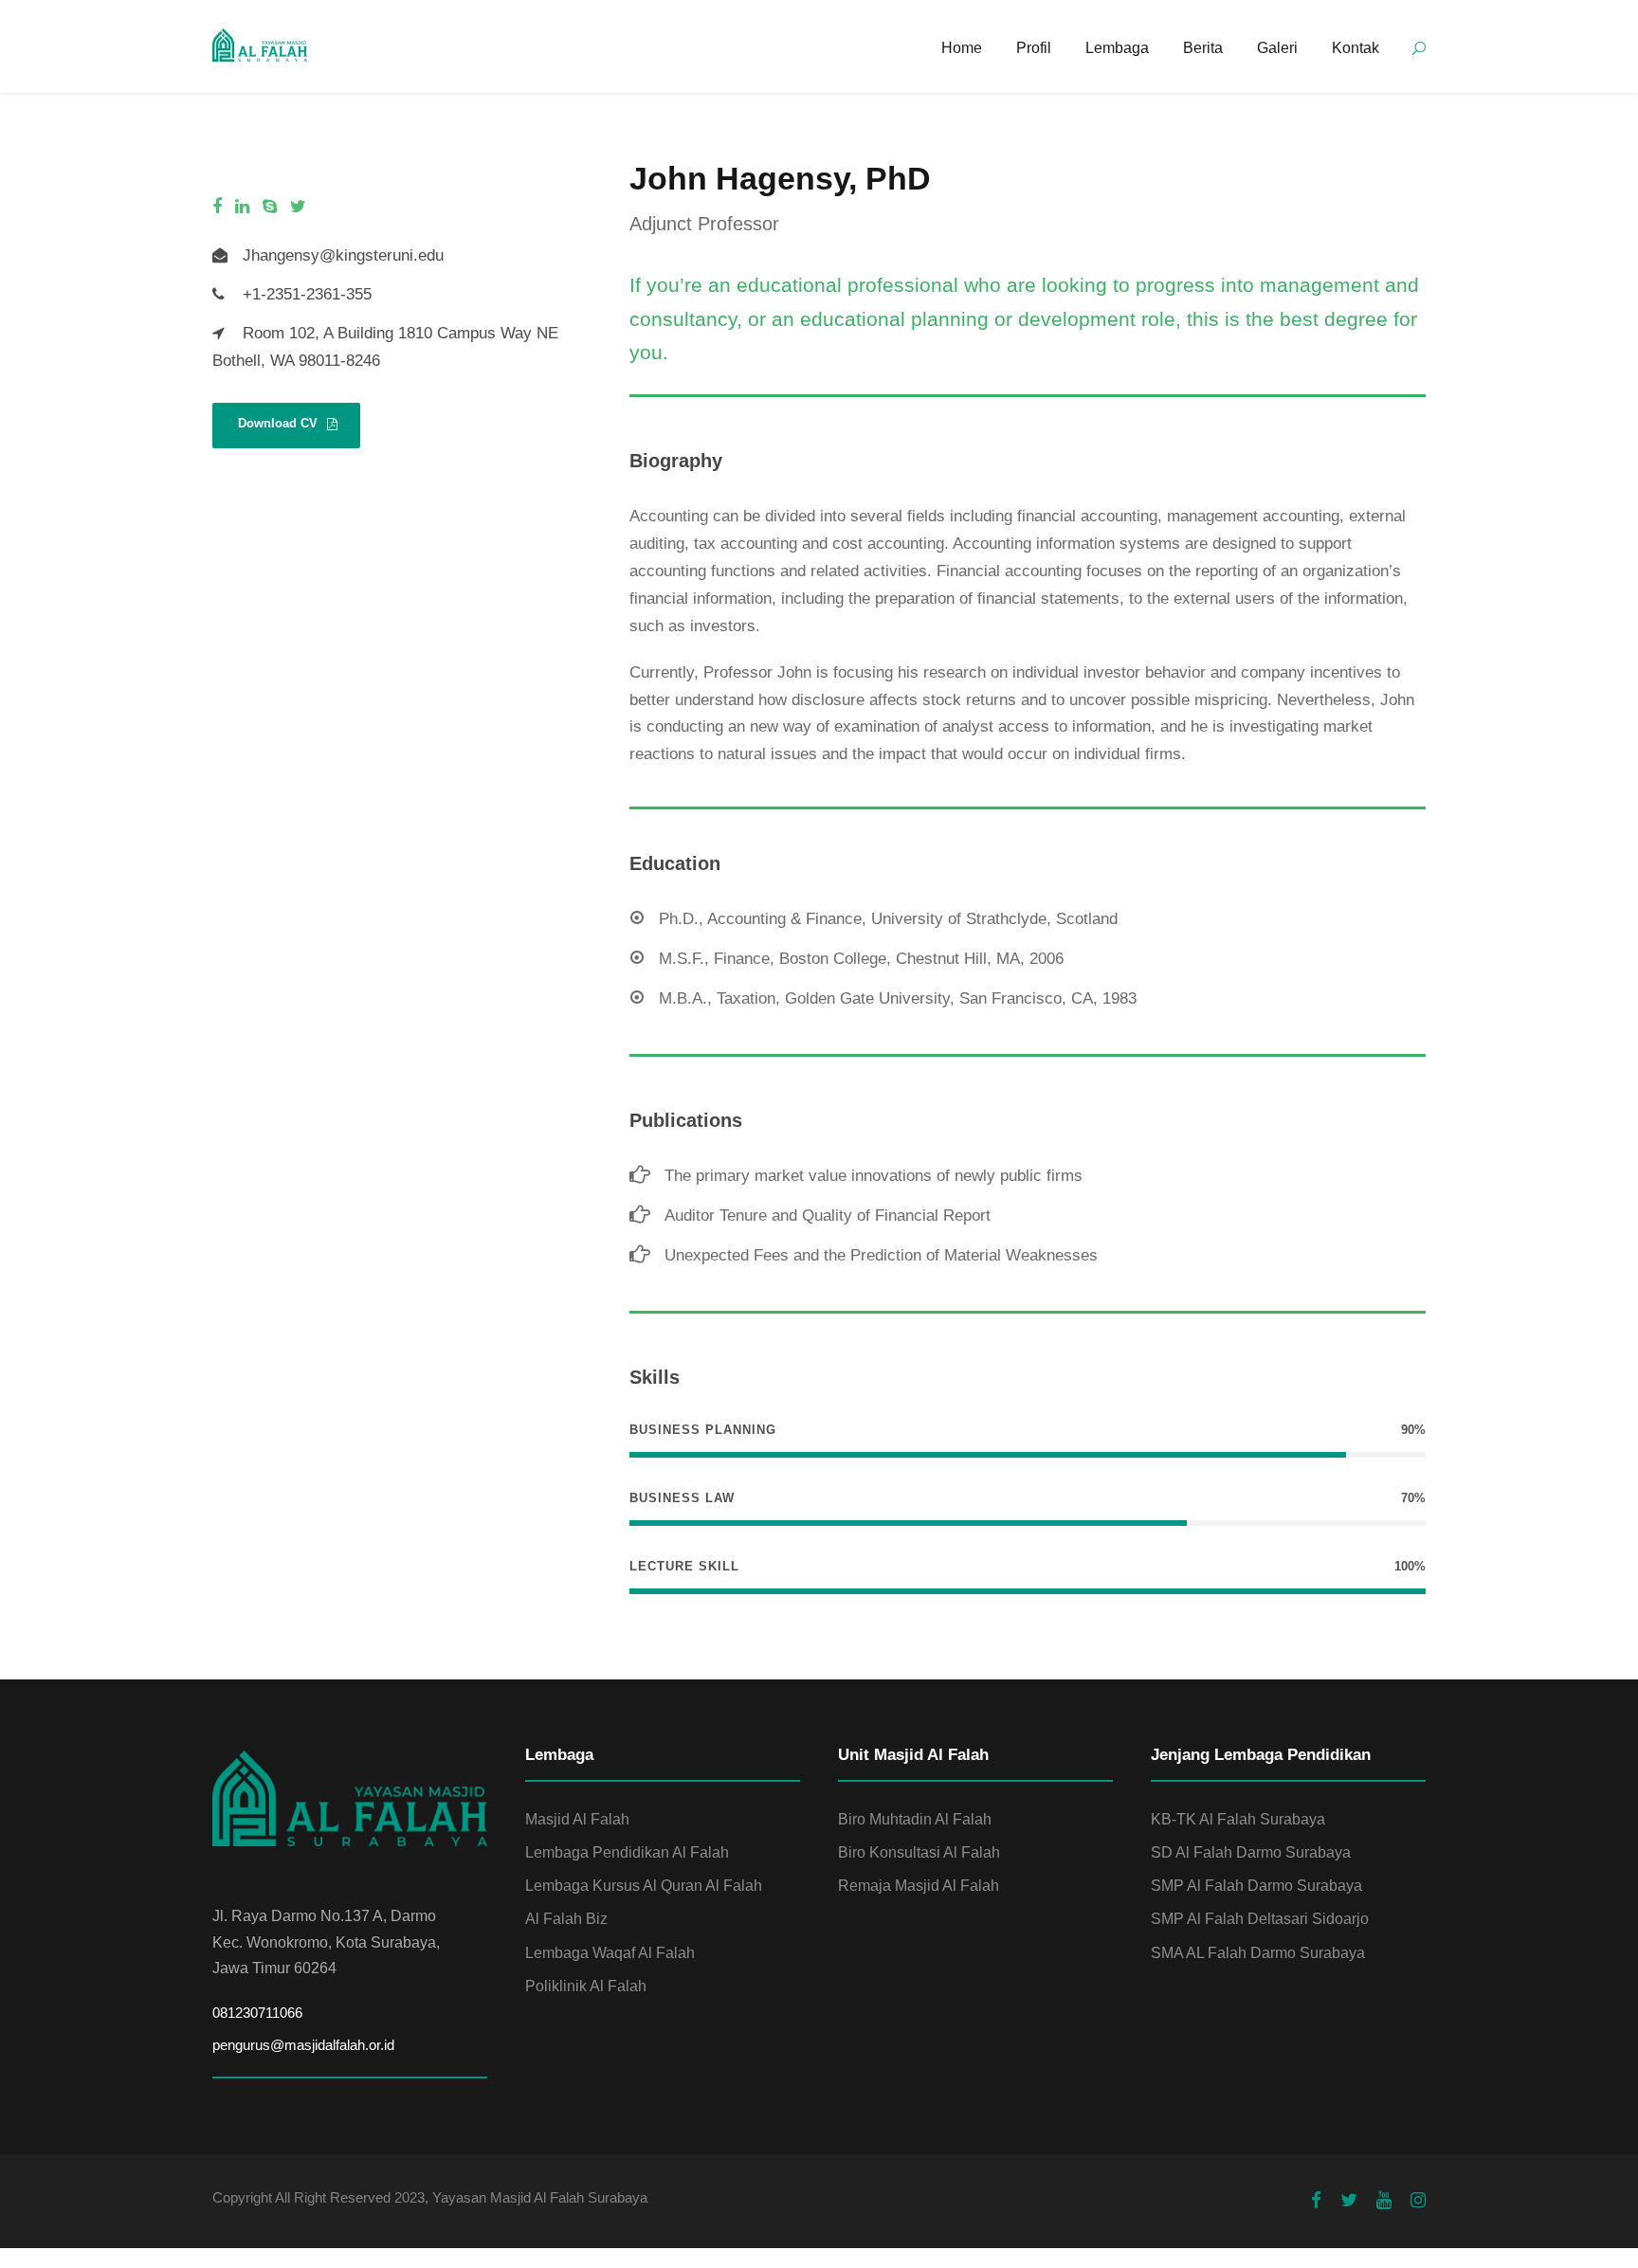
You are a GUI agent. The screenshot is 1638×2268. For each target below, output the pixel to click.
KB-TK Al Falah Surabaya (1238, 1819)
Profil (1034, 48)
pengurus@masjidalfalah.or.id (303, 2045)
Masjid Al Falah (577, 1819)
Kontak (1356, 48)
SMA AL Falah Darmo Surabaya (1258, 1953)
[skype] (270, 207)
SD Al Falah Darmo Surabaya (1251, 1852)
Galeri (1277, 48)
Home (962, 48)
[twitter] (298, 207)
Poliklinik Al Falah (586, 1986)
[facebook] (217, 207)
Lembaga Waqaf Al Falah (610, 1953)
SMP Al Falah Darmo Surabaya (1256, 1886)
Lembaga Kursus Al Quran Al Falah (644, 1886)
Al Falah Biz (566, 1919)
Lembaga (1117, 48)
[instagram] (1418, 2201)
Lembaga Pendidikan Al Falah (627, 1852)
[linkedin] (242, 207)
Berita (1203, 48)
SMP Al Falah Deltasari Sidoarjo (1260, 1919)
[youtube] (1384, 2201)
